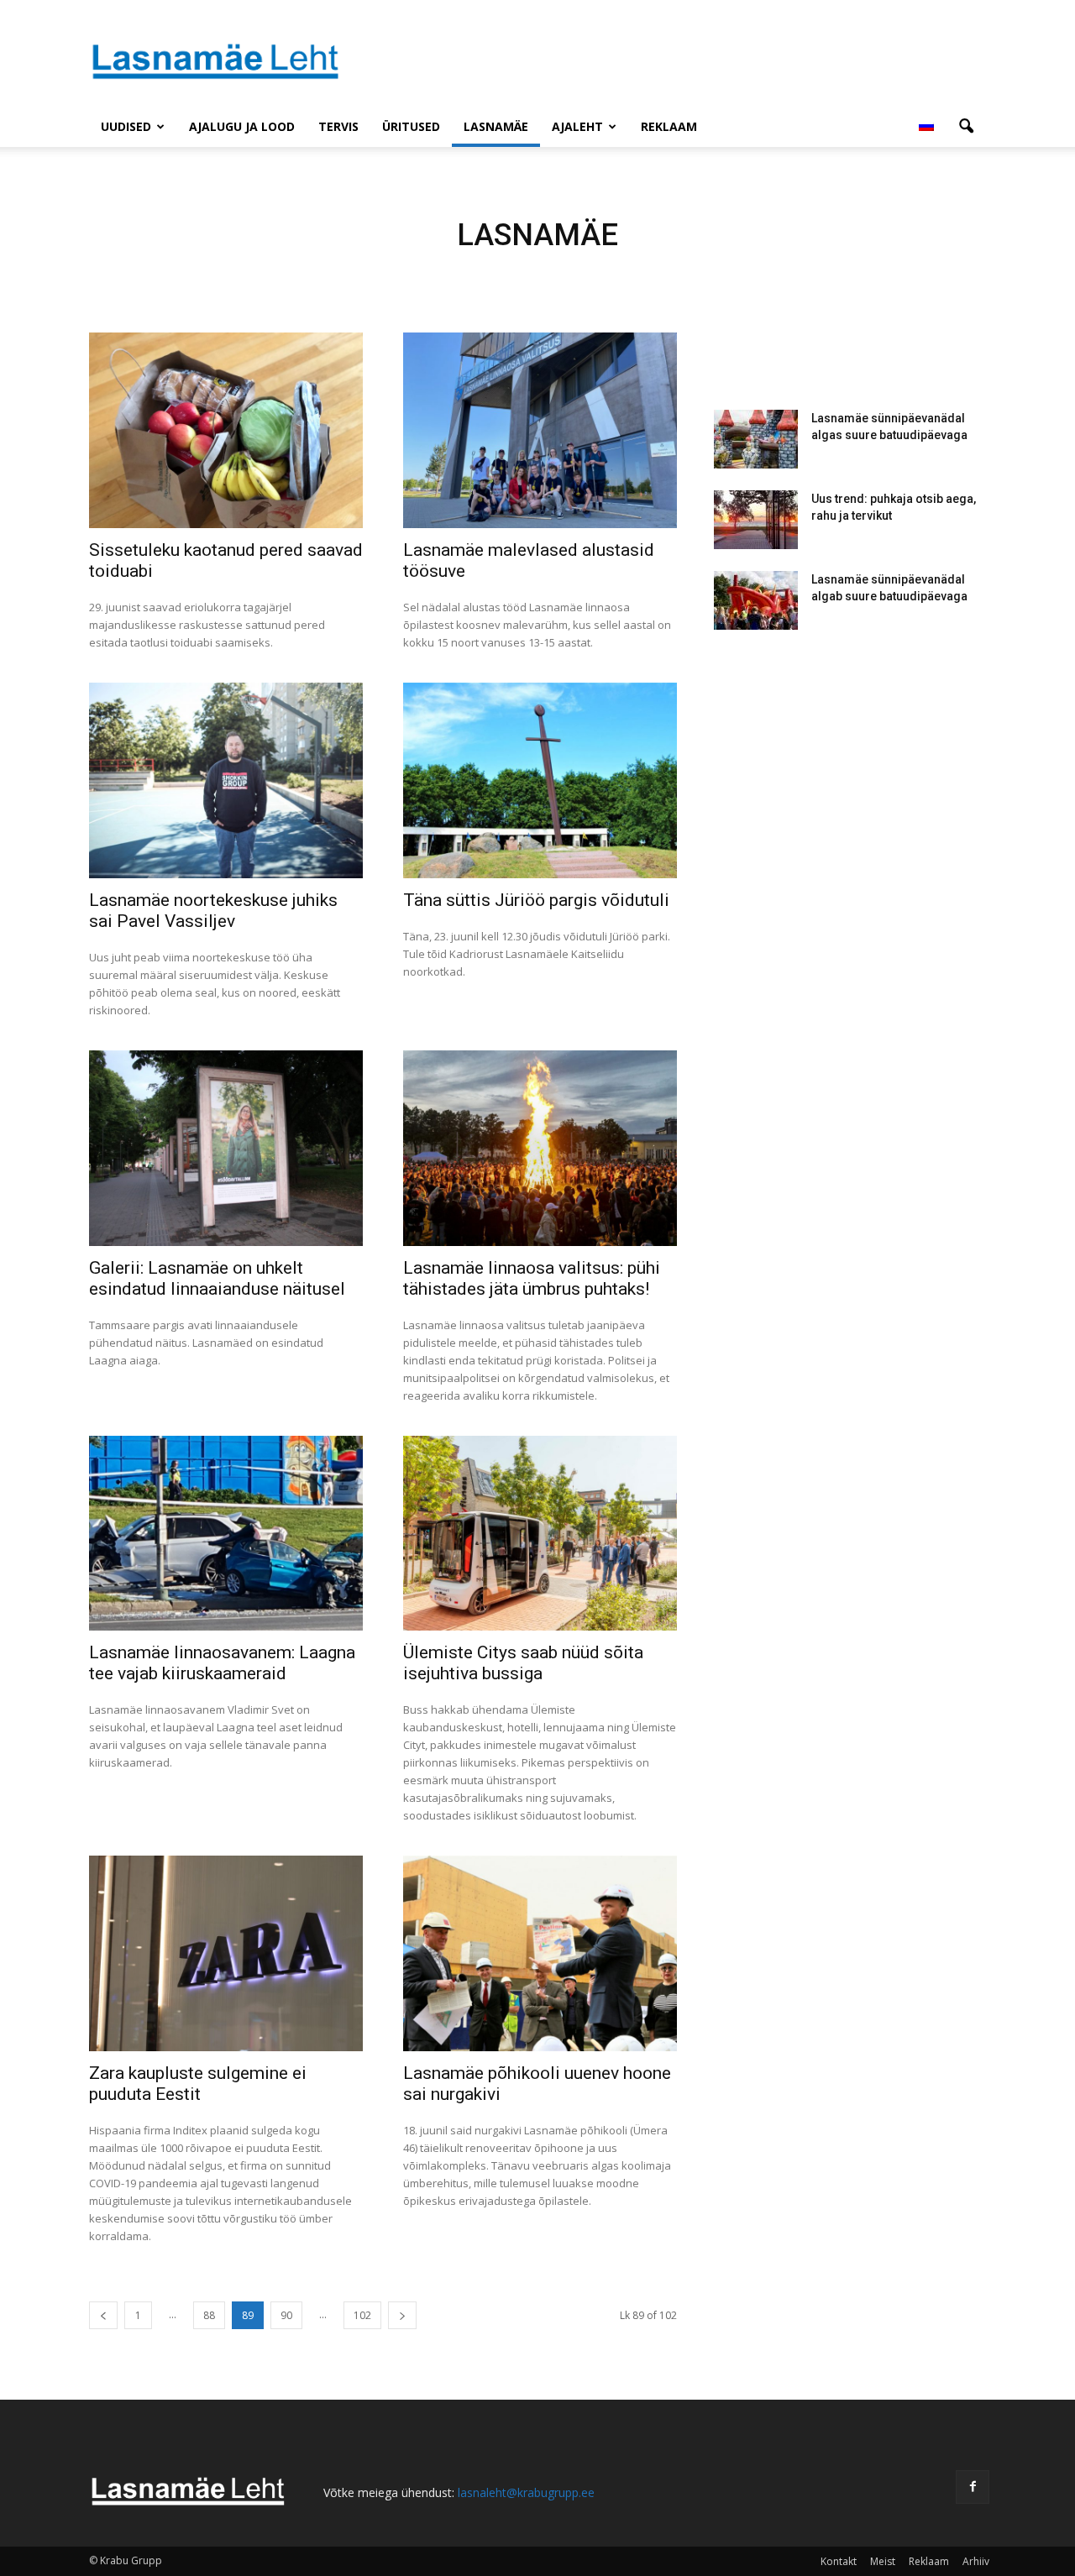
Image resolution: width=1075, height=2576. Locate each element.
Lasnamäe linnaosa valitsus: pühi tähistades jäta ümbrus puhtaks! (532, 1278)
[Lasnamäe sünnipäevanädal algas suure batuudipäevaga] (756, 439)
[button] (966, 127)
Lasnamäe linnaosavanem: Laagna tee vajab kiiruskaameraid (222, 1663)
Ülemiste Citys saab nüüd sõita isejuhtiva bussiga (523, 1663)
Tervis (338, 126)
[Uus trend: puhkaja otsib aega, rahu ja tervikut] (756, 520)
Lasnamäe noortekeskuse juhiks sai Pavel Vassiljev (213, 911)
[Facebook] (973, 2487)
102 (362, 2315)
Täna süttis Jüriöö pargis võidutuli (536, 900)
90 (286, 2315)
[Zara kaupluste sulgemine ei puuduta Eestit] (226, 1953)
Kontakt (839, 2561)
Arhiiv (976, 2561)
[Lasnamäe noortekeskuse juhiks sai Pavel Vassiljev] (226, 780)
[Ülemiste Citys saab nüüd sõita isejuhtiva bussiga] (540, 1534)
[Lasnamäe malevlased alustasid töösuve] (540, 430)
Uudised (126, 126)
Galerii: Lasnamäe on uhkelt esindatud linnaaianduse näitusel (217, 1278)
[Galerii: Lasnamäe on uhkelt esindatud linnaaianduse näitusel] (226, 1148)
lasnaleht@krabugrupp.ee (526, 2492)
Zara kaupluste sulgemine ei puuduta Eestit (198, 2084)
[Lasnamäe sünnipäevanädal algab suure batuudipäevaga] (756, 600)
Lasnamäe (496, 126)
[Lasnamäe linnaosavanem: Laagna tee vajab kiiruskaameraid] (226, 1534)
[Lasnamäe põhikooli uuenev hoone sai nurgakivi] (540, 1953)
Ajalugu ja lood (242, 126)
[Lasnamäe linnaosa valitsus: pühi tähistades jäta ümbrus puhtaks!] (540, 1148)
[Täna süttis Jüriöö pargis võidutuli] (540, 780)
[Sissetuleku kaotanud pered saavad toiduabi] (226, 430)
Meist (883, 2561)
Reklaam (669, 126)
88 (209, 2315)
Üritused (411, 126)
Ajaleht (577, 126)
